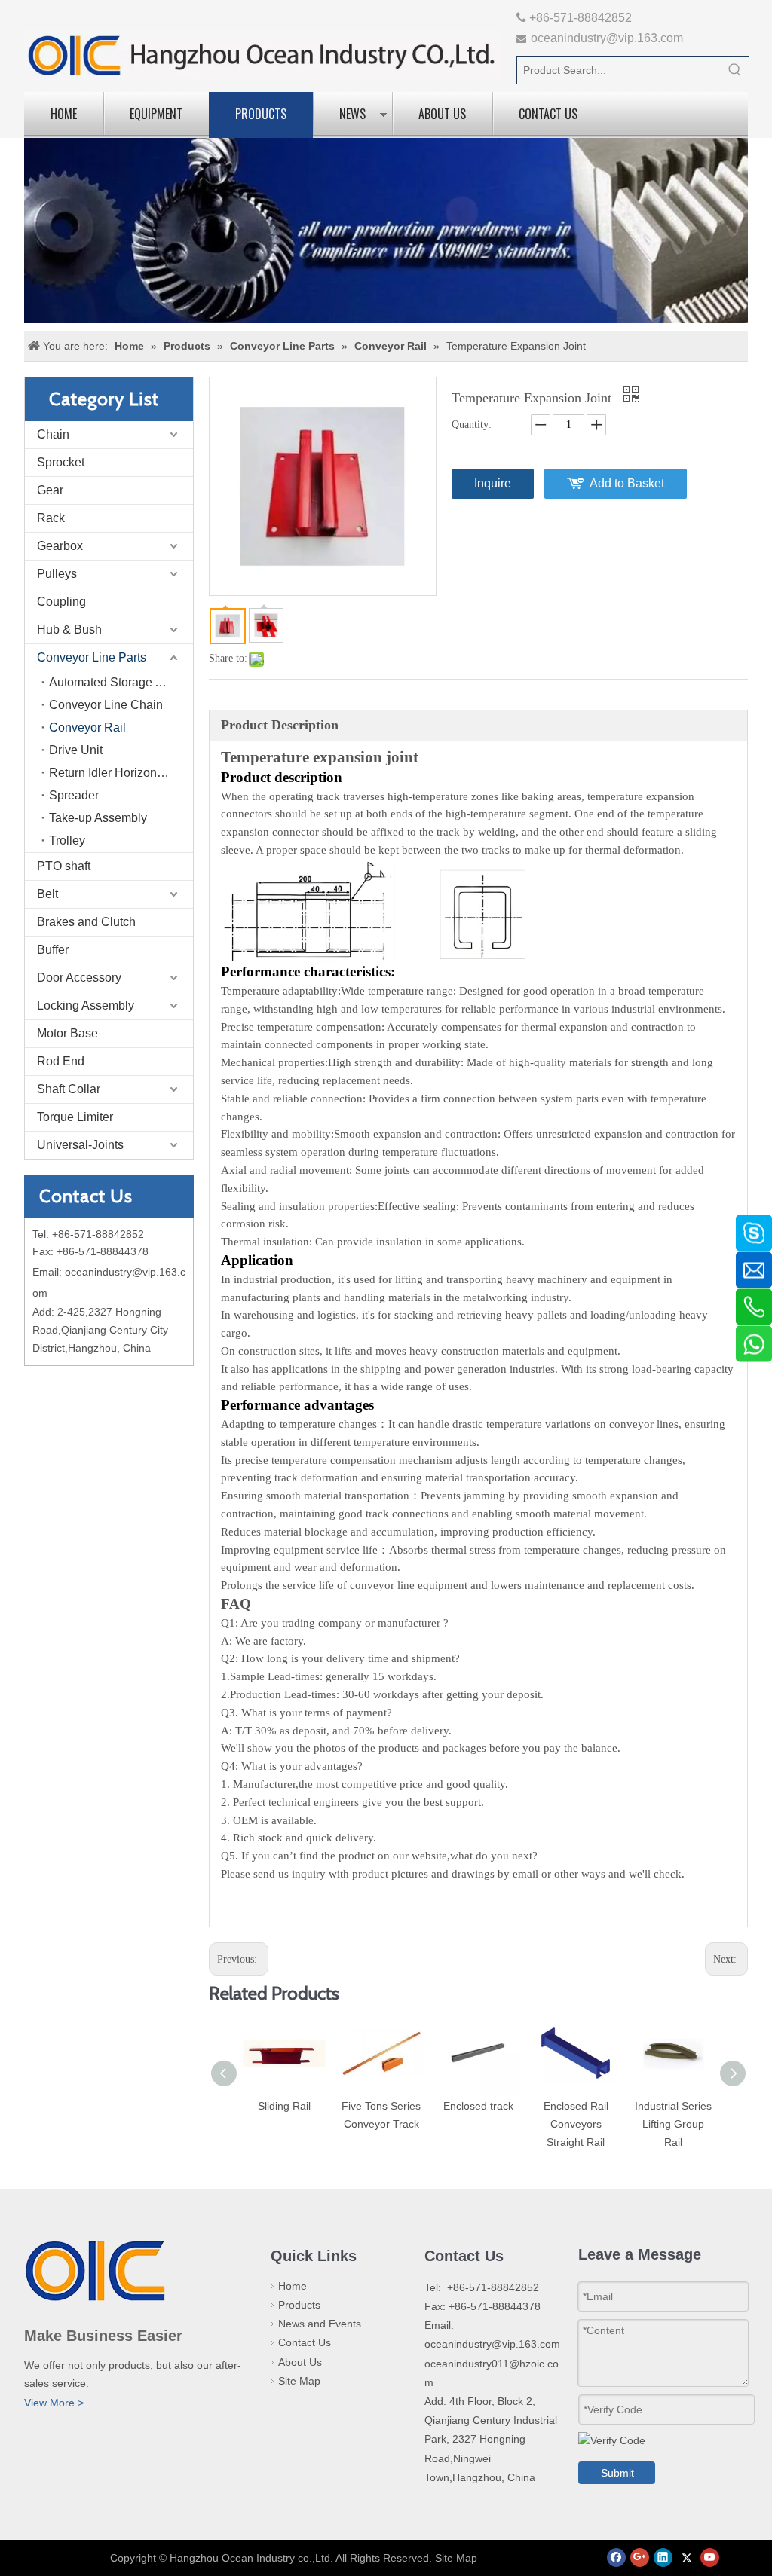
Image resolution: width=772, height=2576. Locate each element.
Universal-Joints (80, 1145)
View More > (54, 2403)
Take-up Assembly (98, 818)
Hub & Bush (69, 629)
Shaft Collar (69, 1089)
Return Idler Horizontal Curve (121, 773)
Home (64, 114)
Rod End (61, 1061)
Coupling (61, 602)
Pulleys (57, 574)
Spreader (74, 795)
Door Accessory (79, 978)
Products (261, 114)
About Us (442, 114)
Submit (617, 2473)
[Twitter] (686, 2558)
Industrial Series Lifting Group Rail (673, 2124)
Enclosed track (478, 2106)
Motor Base (67, 1033)
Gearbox (60, 546)
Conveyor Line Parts (92, 657)
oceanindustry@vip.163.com (607, 38)
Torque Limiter (75, 1117)
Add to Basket (627, 483)
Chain (53, 434)
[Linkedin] (663, 2558)
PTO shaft (64, 866)
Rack (51, 518)
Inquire (493, 483)
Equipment (156, 114)
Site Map (299, 2381)
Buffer (53, 950)
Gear (50, 490)
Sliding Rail (284, 2106)
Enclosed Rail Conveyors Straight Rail (576, 2124)
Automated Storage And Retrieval (121, 682)
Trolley (67, 840)
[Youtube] (710, 2558)
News (352, 114)
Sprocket (61, 462)
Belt (47, 894)
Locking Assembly (86, 1005)
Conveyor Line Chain (106, 705)
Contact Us (548, 114)
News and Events (320, 2324)
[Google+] (640, 2558)
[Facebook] (616, 2558)
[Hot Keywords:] (735, 70)
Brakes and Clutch (86, 922)
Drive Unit (76, 750)
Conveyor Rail (87, 727)
